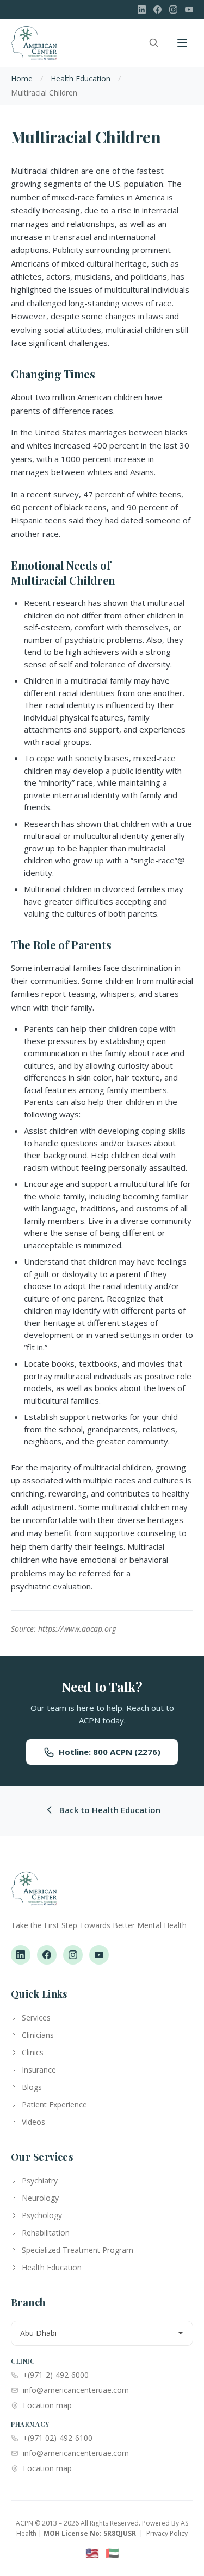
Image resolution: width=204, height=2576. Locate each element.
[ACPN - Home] (34, 43)
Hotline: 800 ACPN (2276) (110, 1752)
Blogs (32, 2087)
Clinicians (38, 2035)
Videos (33, 2122)
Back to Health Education (110, 1810)
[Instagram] (173, 10)
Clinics (33, 2052)
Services (36, 2018)
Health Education (81, 78)
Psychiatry (40, 2180)
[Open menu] (182, 43)
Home (22, 78)
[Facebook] (157, 10)
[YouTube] (189, 10)
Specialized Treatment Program (78, 2250)
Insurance (39, 2070)
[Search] (154, 43)
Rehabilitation (46, 2233)
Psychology (42, 2215)
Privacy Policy (167, 2533)
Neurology (40, 2198)
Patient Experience (54, 2104)
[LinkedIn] (142, 10)
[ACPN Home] (34, 1894)
